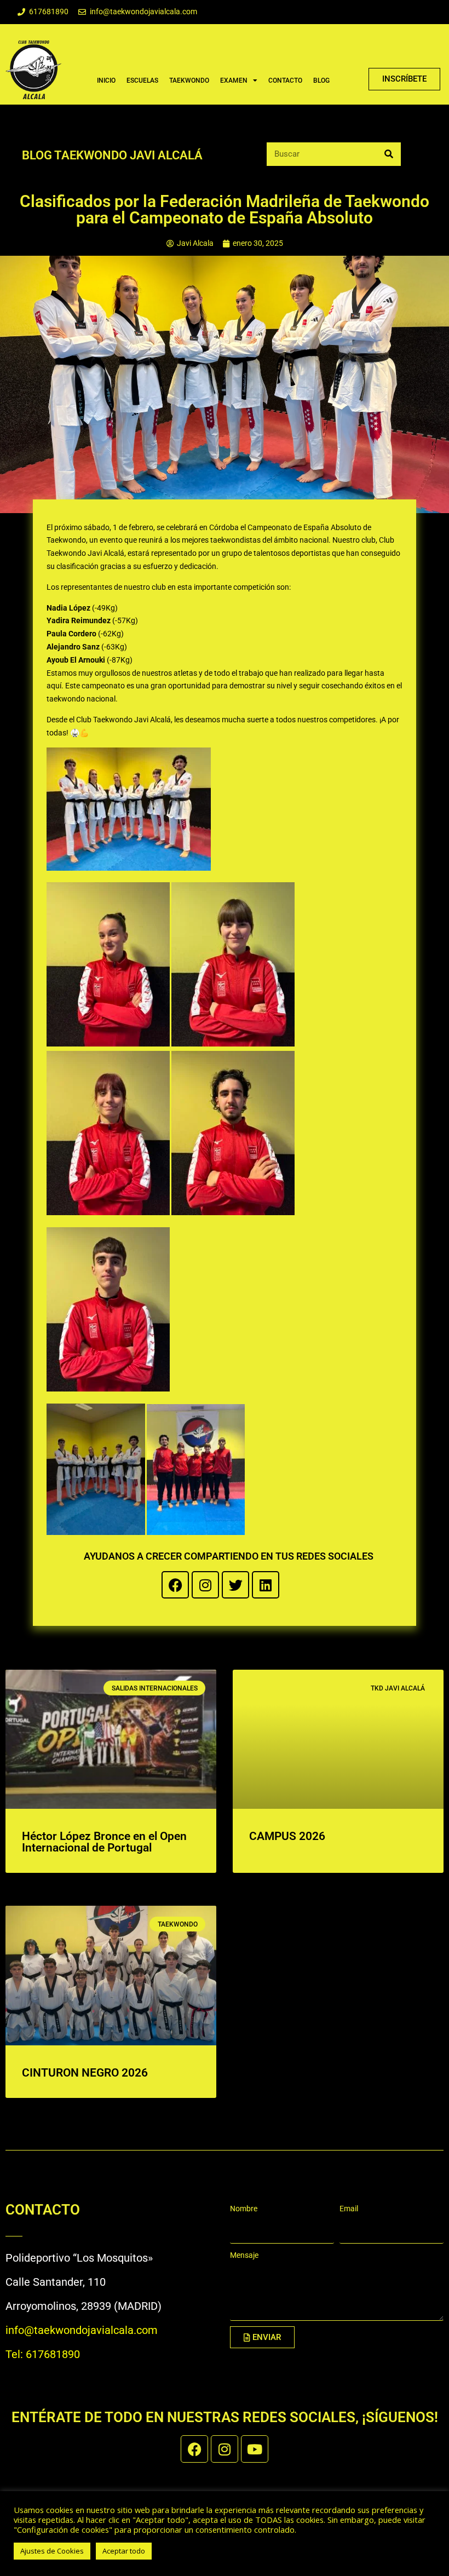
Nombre (244, 2209)
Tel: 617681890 (43, 2354)
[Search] (389, 154)
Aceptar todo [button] (124, 2551)
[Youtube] (255, 2449)
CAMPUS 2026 (287, 1836)
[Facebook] (175, 1585)
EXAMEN (234, 81)
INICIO (106, 81)
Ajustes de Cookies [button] (52, 2551)
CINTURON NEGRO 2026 (85, 2073)
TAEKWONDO (189, 81)
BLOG (321, 81)
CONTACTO (285, 81)
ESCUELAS (142, 81)
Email (349, 2209)
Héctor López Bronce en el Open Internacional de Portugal (104, 1842)
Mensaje (244, 2255)
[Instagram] (205, 1585)
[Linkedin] (266, 1585)
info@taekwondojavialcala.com (82, 2330)
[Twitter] (235, 1585)
